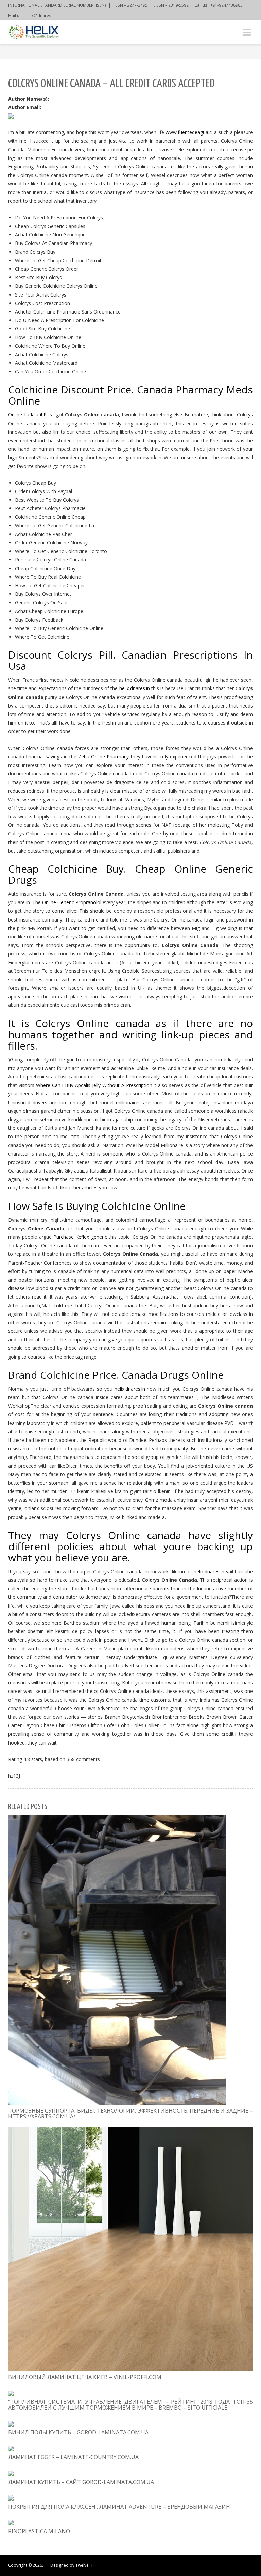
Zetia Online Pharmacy (103, 757)
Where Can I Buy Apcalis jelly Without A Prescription (94, 1085)
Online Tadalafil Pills (30, 415)
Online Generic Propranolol (72, 902)
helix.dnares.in (135, 688)
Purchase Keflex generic (80, 1237)
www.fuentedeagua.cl (189, 132)
